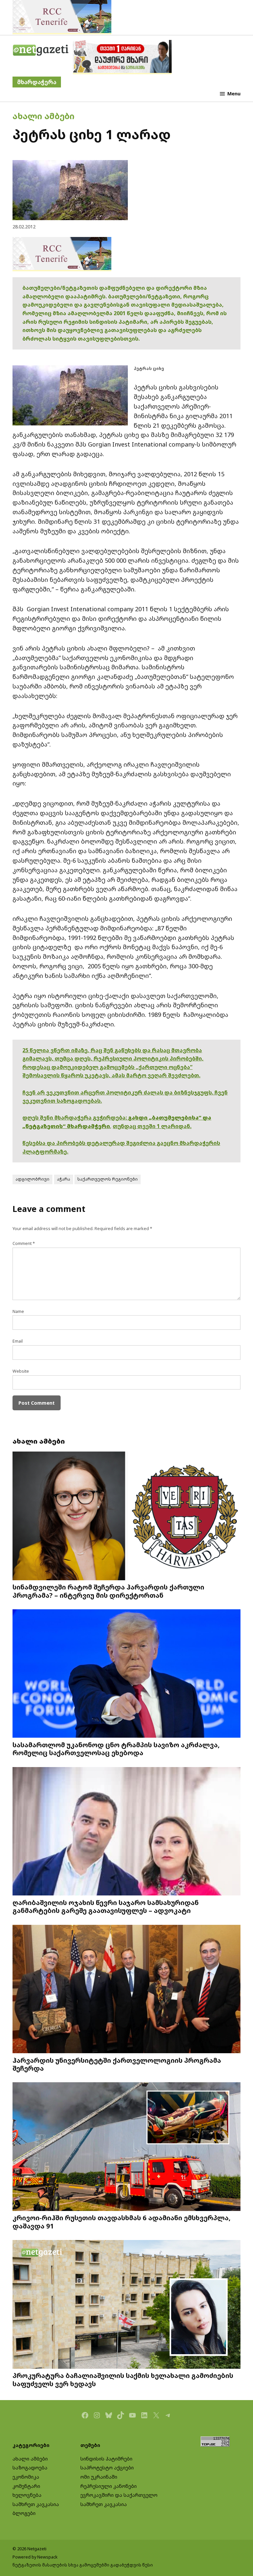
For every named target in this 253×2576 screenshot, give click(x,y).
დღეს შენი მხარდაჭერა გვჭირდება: (75, 1118)
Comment (24, 1243)
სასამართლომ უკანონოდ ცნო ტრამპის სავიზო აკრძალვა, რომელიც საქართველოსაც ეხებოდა (116, 1749)
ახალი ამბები (43, 116)
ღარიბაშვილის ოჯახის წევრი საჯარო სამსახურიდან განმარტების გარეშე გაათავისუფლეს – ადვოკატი (106, 1906)
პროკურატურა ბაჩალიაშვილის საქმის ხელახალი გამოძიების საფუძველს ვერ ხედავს (123, 2379)
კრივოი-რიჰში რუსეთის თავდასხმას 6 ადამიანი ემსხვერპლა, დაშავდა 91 (122, 2222)
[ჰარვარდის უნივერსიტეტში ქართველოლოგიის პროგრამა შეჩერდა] (126, 1990)
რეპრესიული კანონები (109, 2486)
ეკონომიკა (26, 2477)
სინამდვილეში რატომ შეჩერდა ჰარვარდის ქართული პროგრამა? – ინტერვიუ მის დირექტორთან (108, 1591)
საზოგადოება (30, 2468)
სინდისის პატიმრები (106, 2459)
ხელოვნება (27, 2495)
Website (21, 1371)
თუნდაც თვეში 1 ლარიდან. (152, 1126)
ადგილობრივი (32, 1179)
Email (18, 1341)
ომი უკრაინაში (99, 2477)
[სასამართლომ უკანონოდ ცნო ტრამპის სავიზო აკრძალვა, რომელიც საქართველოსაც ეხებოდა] (126, 1674)
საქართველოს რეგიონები (108, 1179)
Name (18, 1311)
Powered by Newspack (35, 2557)
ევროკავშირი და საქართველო (119, 2495)
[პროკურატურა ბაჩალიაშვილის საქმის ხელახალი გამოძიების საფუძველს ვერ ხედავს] (126, 2305)
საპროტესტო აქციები (107, 2468)
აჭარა (64, 1179)
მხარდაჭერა (37, 82)
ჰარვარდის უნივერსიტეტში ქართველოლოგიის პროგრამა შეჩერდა (117, 2064)
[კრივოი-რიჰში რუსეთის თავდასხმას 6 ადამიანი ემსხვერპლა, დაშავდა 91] (126, 2147)
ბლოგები (24, 2513)
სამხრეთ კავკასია (36, 2504)
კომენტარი (26, 2486)
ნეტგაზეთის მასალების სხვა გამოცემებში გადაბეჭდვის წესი (83, 2565)
